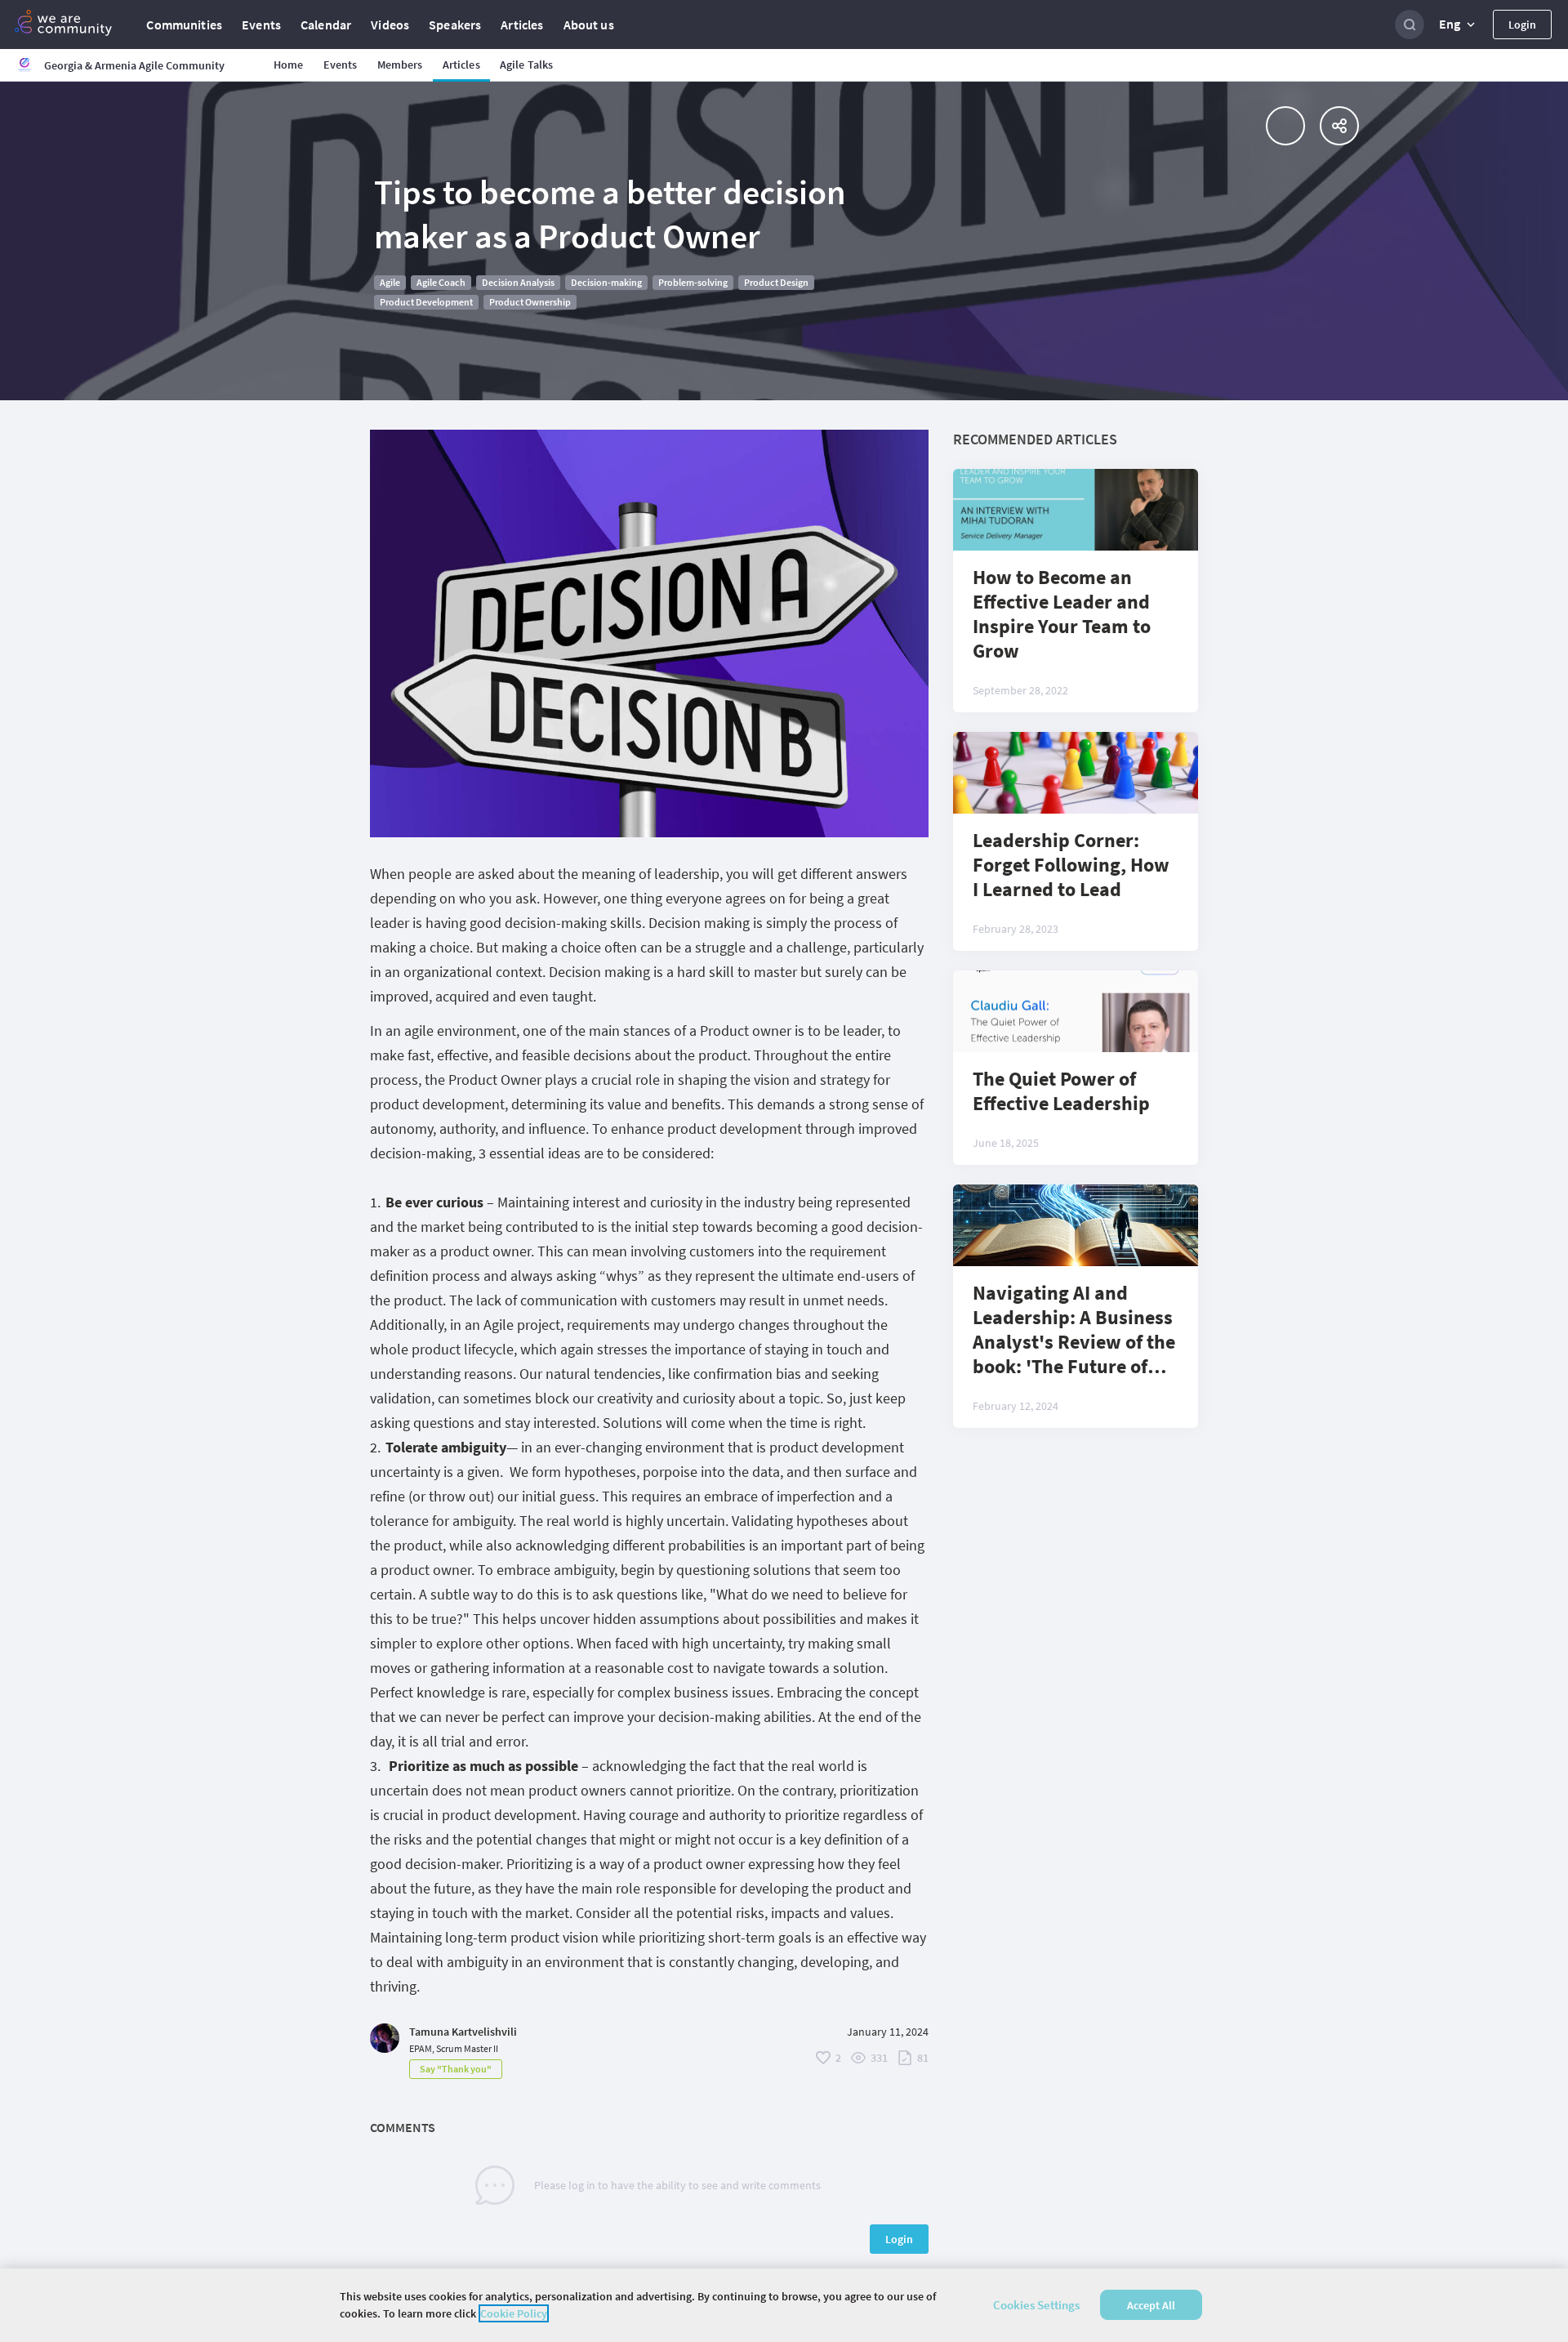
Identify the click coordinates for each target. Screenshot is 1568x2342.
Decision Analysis (518, 282)
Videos (390, 25)
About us (589, 25)
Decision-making (606, 282)
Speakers (455, 25)
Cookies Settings (1036, 2305)
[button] (1459, 25)
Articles (522, 25)
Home (289, 65)
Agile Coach (441, 282)
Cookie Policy (514, 2313)
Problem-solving (693, 282)
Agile (390, 282)
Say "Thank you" (456, 2069)
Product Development (426, 302)
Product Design (776, 282)
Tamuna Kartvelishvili (463, 2032)
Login (1522, 25)
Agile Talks (527, 65)
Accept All (1151, 2305)
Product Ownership (530, 302)
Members (400, 65)
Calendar (326, 25)
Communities (184, 25)
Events (261, 25)
